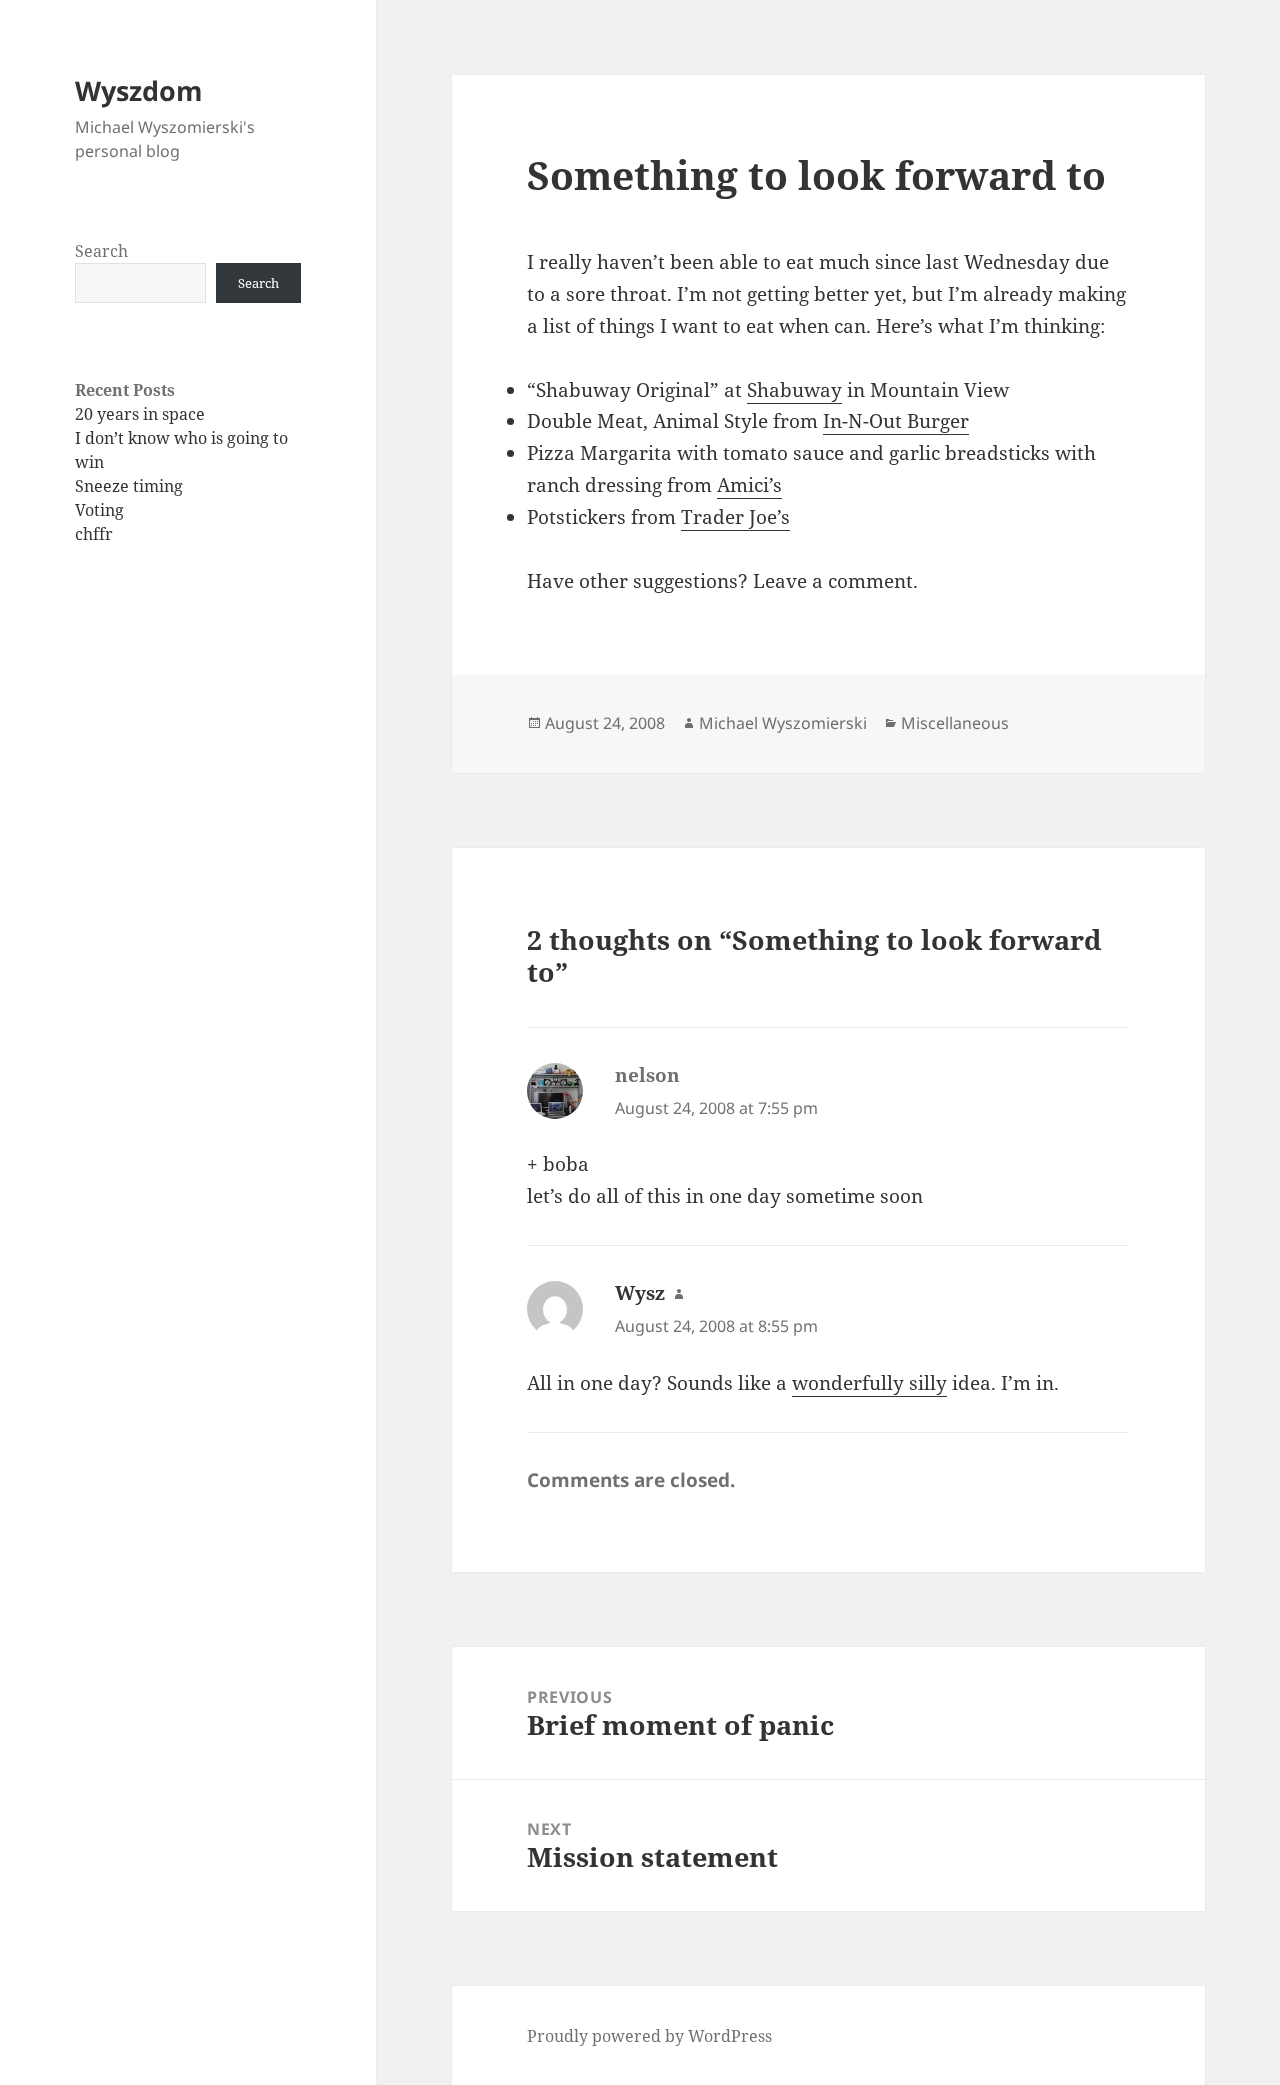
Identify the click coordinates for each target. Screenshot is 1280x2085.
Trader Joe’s (735, 517)
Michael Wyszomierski (783, 723)
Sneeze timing (129, 486)
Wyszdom (139, 90)
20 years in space (140, 414)
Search (101, 251)
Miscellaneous (955, 723)
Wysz (640, 1293)
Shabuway (794, 390)
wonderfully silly (869, 1383)
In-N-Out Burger (896, 421)
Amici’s (749, 485)
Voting (99, 510)
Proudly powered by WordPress (649, 2036)
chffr (94, 534)
